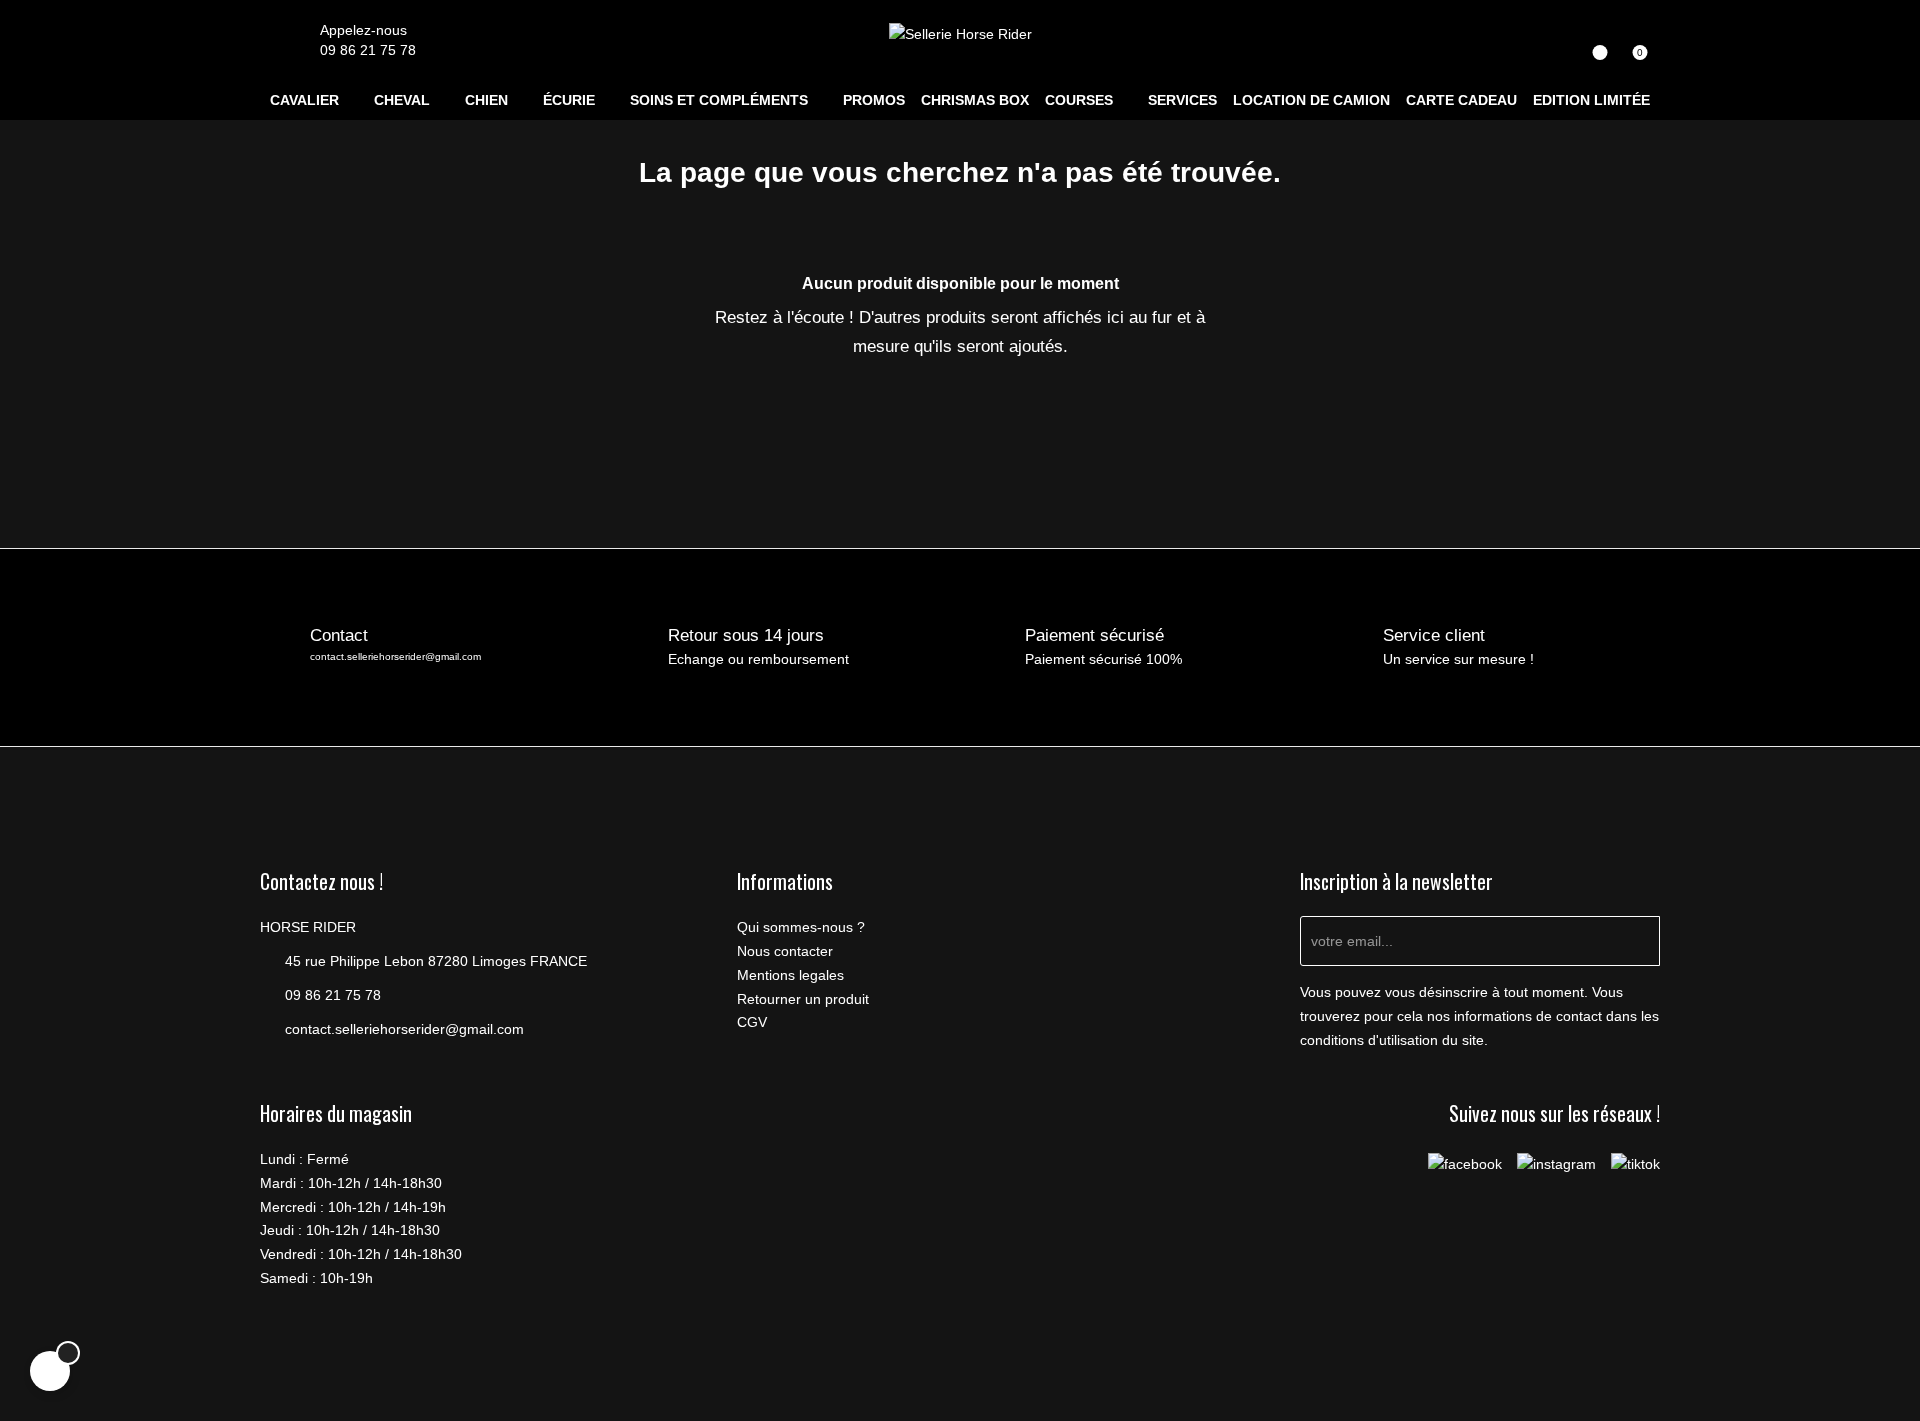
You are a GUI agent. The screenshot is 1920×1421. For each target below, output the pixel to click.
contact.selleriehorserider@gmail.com (395, 656)
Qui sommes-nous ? (801, 927)
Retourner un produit (803, 999)
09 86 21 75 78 (368, 50)
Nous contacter (785, 951)
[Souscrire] (1635, 941)
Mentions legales (790, 975)
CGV (752, 1022)
